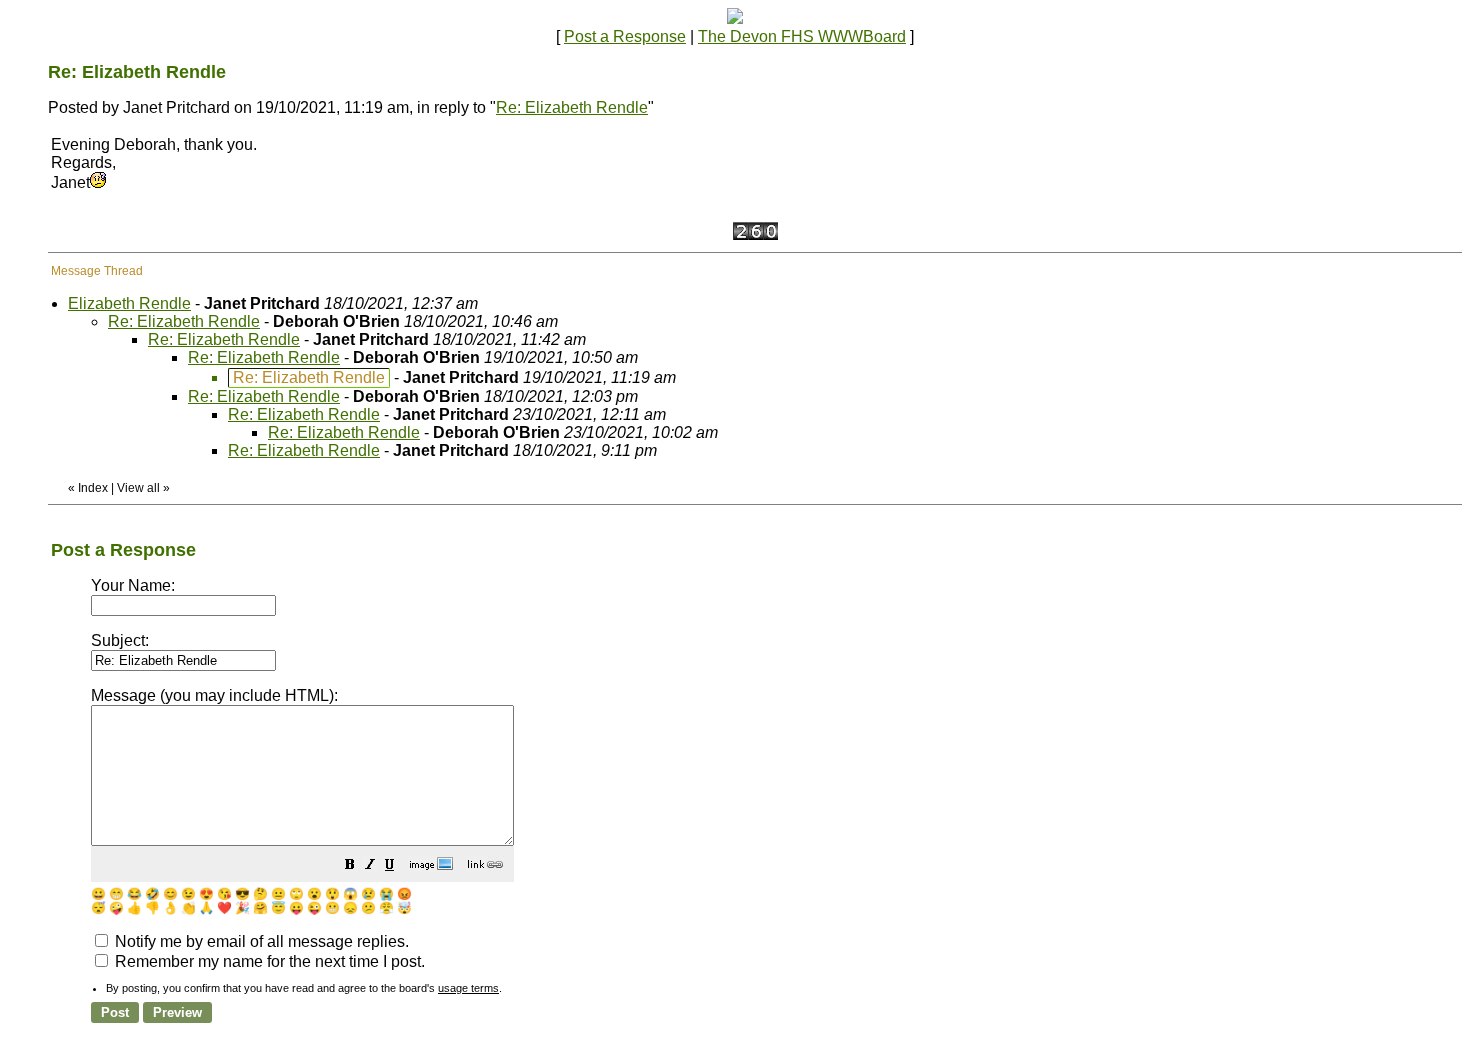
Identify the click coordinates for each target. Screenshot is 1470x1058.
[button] (350, 866)
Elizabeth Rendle (129, 303)
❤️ (224, 908)
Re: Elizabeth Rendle (572, 107)
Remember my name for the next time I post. (268, 961)
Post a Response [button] (625, 36)
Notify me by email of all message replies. (260, 941)
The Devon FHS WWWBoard (802, 36)
